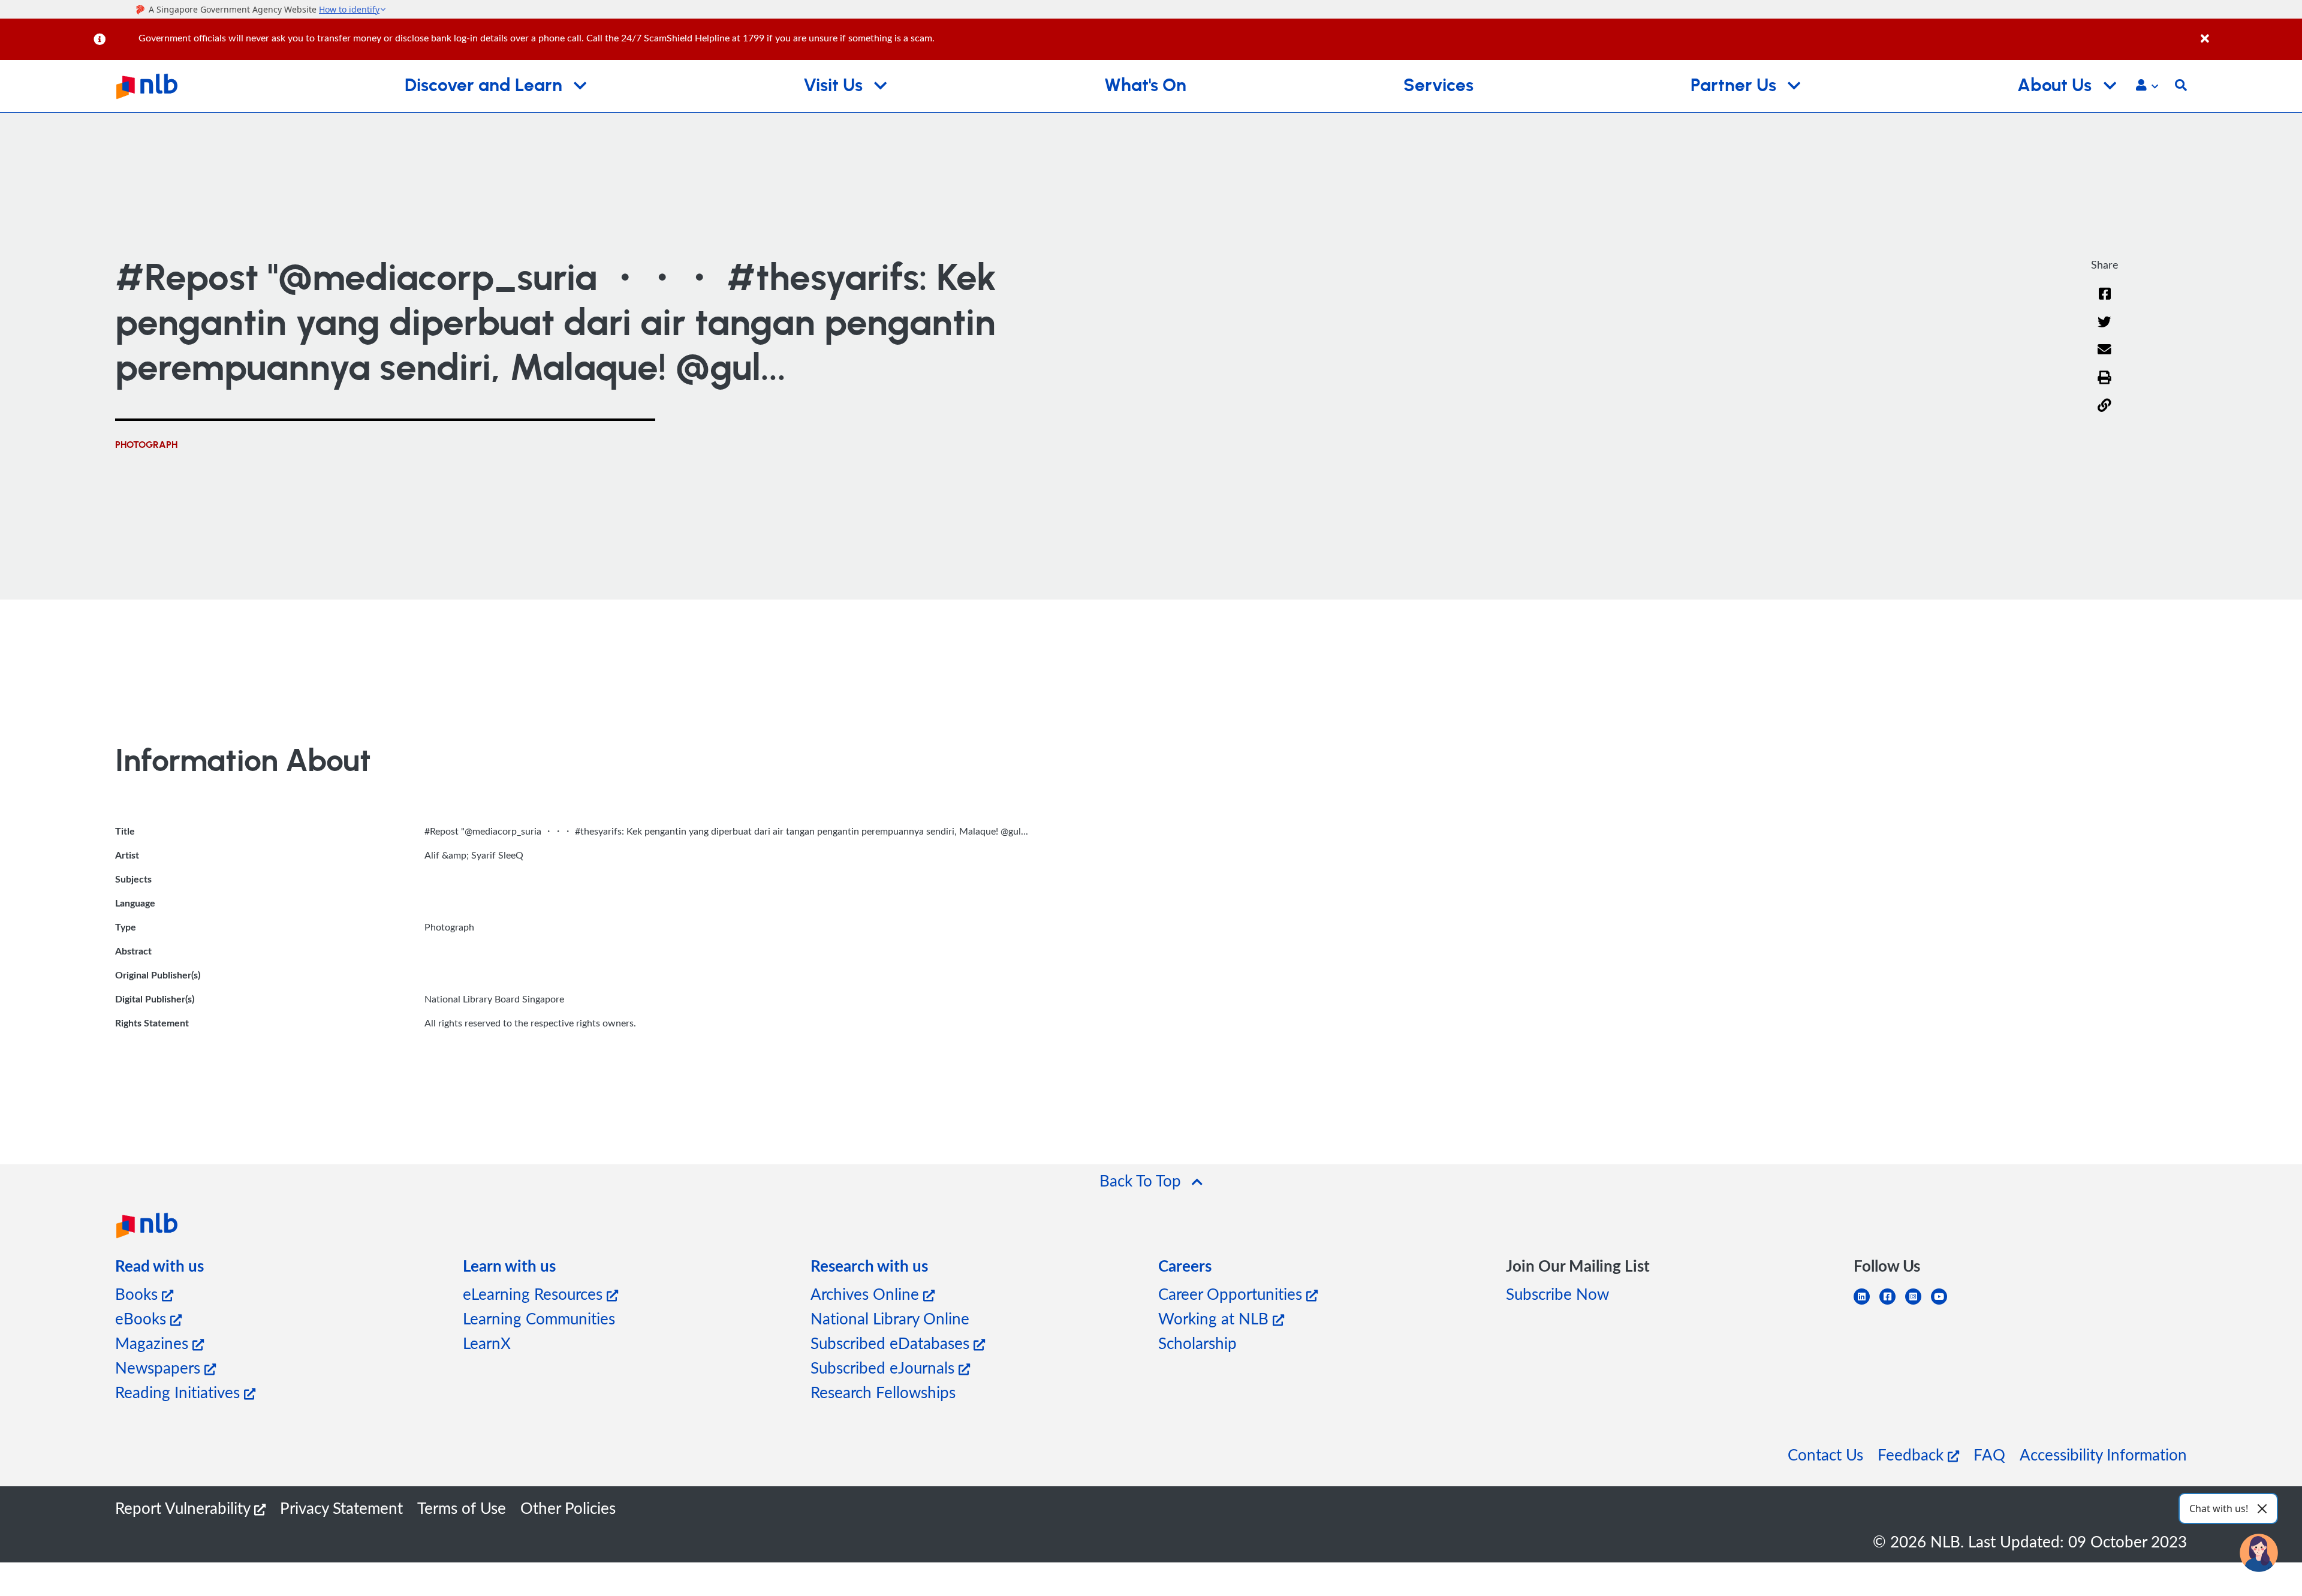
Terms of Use (462, 1508)
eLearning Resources (535, 1294)
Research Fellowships (883, 1392)
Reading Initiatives (180, 1392)
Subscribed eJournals (885, 1367)
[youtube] (1944, 1304)
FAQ (1989, 1454)
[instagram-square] (1918, 1304)
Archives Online (867, 1294)
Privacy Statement (341, 1508)
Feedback (1913, 1454)
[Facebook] (2105, 301)
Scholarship (1197, 1343)
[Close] (2249, 32)
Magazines (154, 1343)
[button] (2147, 86)
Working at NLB (1215, 1318)
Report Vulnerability (185, 1508)
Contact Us (1825, 1454)
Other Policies (568, 1508)
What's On (1145, 86)
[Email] (2104, 357)
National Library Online (890, 1318)
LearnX (487, 1343)
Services (1438, 86)
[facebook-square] (1892, 1304)
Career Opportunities (1232, 1294)
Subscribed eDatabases (892, 1343)
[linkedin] (1866, 1304)
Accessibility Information (2103, 1454)
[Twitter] (2104, 329)
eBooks (143, 1318)
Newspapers (160, 1367)
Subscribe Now (1557, 1294)
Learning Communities (539, 1318)
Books (138, 1294)
